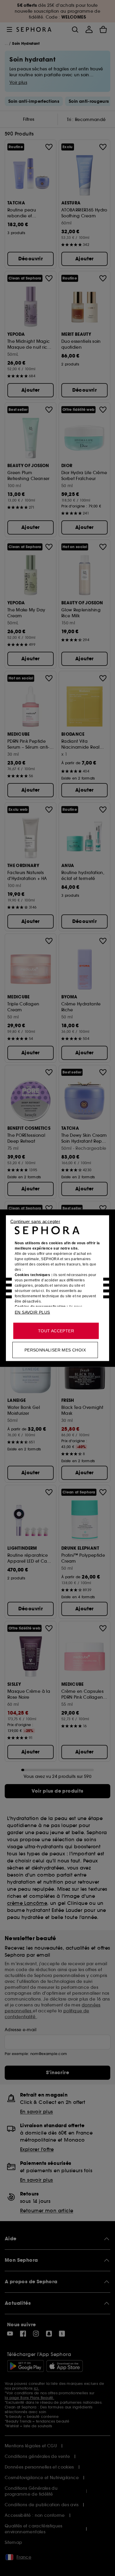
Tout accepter (56, 1331)
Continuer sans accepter (35, 1221)
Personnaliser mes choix (55, 1350)
